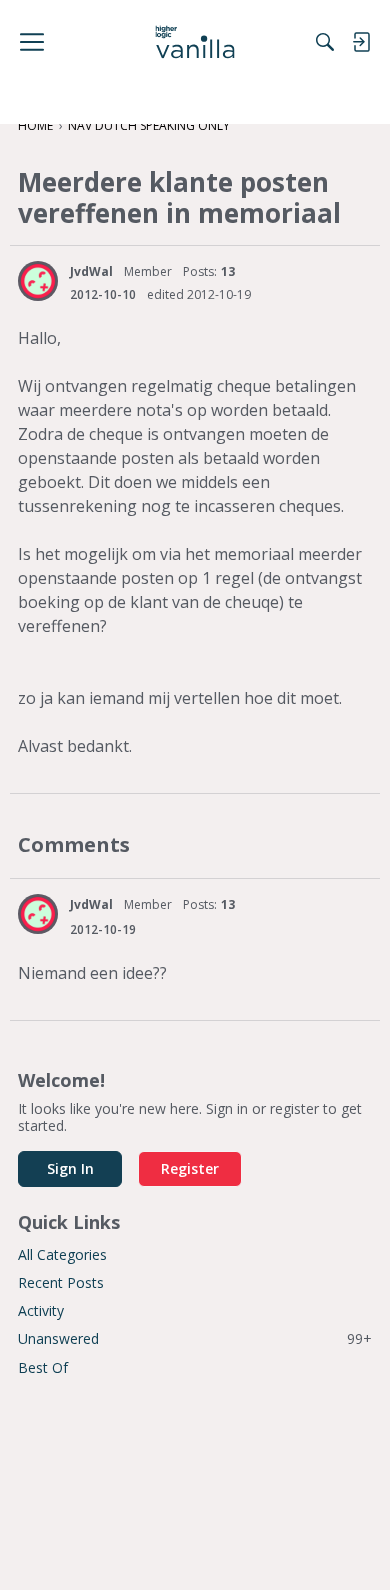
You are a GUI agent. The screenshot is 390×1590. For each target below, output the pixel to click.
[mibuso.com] (195, 42)
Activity (41, 1310)
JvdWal (91, 271)
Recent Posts (61, 1282)
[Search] (325, 42)
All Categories (62, 1254)
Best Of (43, 1367)
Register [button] (190, 1168)
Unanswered (195, 1338)
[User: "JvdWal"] (38, 281)
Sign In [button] (70, 1168)
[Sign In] (361, 42)
